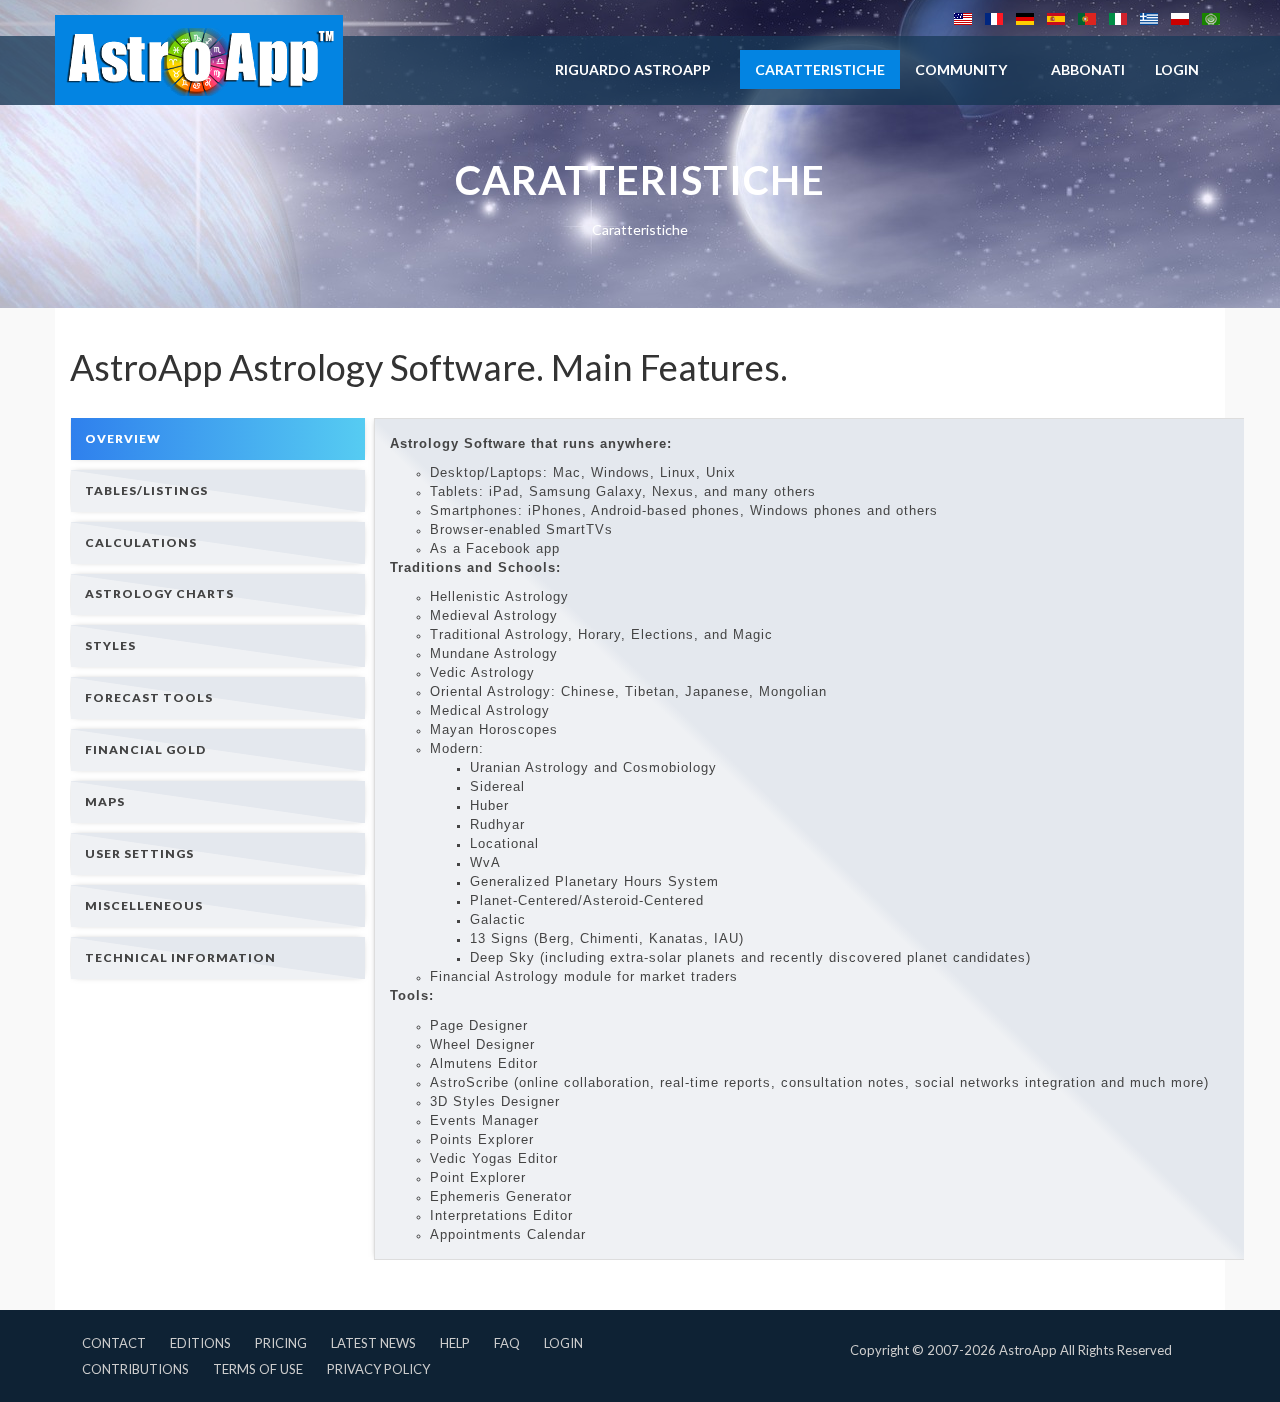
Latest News (373, 1343)
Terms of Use (258, 1369)
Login (563, 1343)
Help (455, 1343)
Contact (114, 1343)
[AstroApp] (199, 60)
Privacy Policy (378, 1369)
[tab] (218, 438)
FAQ (507, 1343)
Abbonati (1088, 69)
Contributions (135, 1369)
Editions (200, 1343)
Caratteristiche (820, 69)
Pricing (281, 1343)
